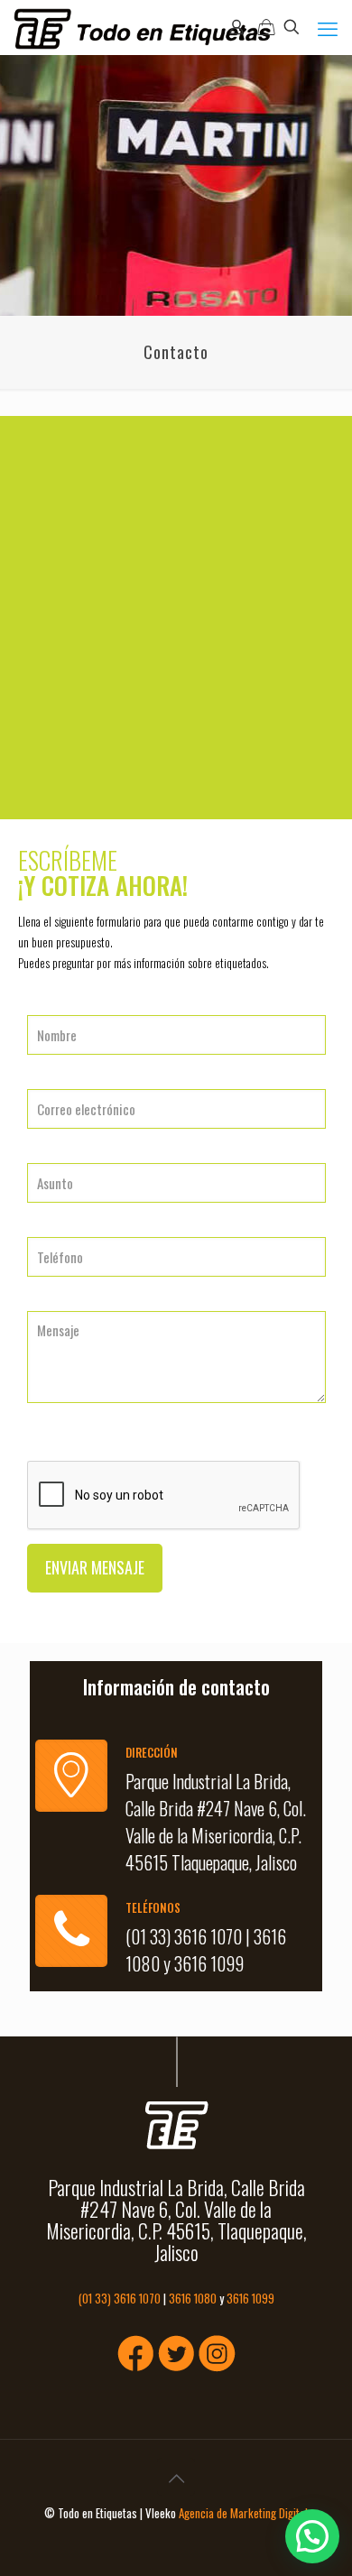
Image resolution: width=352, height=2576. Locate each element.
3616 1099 (209, 1963)
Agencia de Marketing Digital (243, 2513)
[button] (312, 2536)
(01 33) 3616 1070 (184, 1936)
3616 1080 (193, 2298)
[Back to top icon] (176, 2477)
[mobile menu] (328, 27)
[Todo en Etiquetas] (142, 27)
